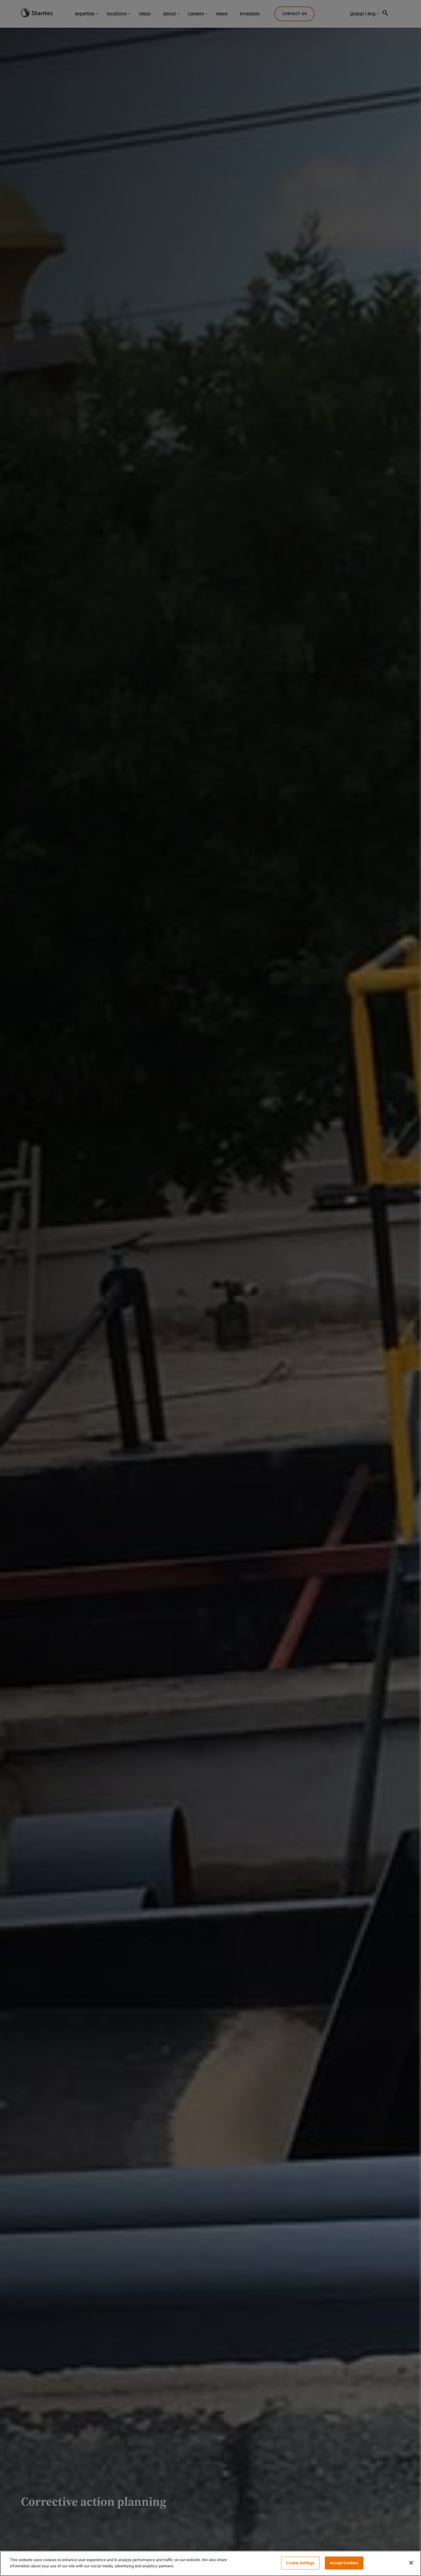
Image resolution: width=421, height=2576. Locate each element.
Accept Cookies (344, 2563)
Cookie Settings (300, 2563)
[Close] (411, 2563)
